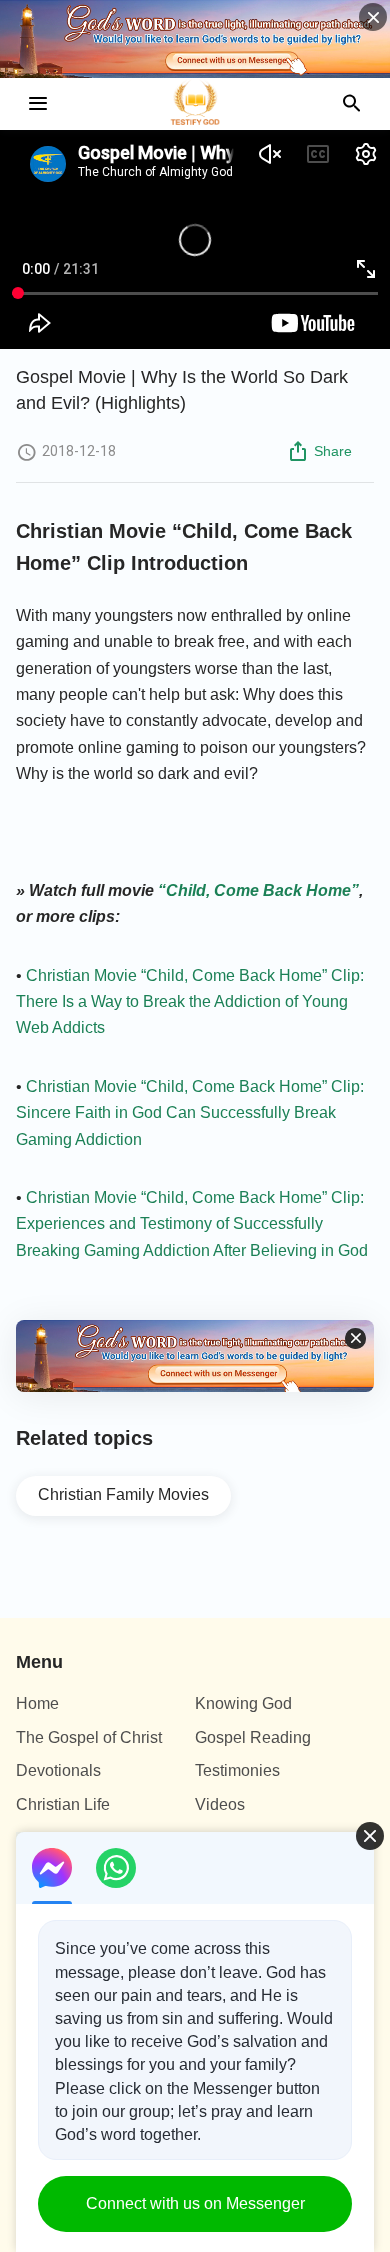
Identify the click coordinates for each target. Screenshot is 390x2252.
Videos (220, 1804)
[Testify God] (195, 104)
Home (37, 1703)
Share (333, 451)
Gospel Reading (253, 1737)
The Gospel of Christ (89, 1737)
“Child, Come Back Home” (258, 890)
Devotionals (58, 1770)
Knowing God (243, 1703)
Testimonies (237, 1770)
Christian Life (63, 1804)
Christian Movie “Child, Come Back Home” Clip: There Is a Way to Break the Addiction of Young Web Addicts (190, 1002)
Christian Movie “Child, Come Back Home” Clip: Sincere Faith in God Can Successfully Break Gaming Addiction (190, 1113)
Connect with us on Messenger (195, 2203)
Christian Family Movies (123, 1494)
